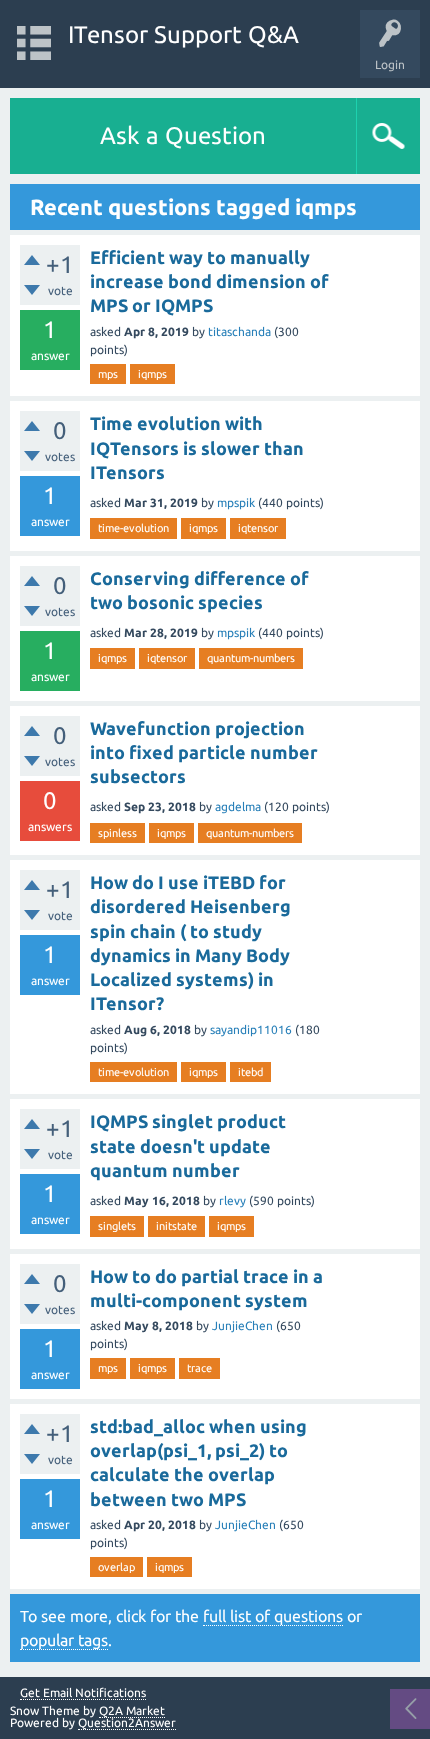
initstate (176, 1226)
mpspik (236, 502)
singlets (117, 1226)
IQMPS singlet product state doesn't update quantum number (188, 1145)
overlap (116, 1567)
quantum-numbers (251, 658)
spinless (117, 833)
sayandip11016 (251, 1029)
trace (199, 1368)
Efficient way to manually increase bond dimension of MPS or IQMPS (209, 281)
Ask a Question (183, 135)
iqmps (152, 374)
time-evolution (133, 528)
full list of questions (273, 1616)
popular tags (64, 1640)
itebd (250, 1072)
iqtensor (258, 528)
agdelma (238, 806)
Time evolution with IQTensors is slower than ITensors (197, 447)
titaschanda (239, 331)
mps (108, 374)
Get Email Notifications (83, 1693)
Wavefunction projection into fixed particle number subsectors (204, 752)
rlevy (232, 1200)
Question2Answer (127, 1722)
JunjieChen (242, 1325)
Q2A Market (132, 1710)
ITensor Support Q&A (183, 34)
